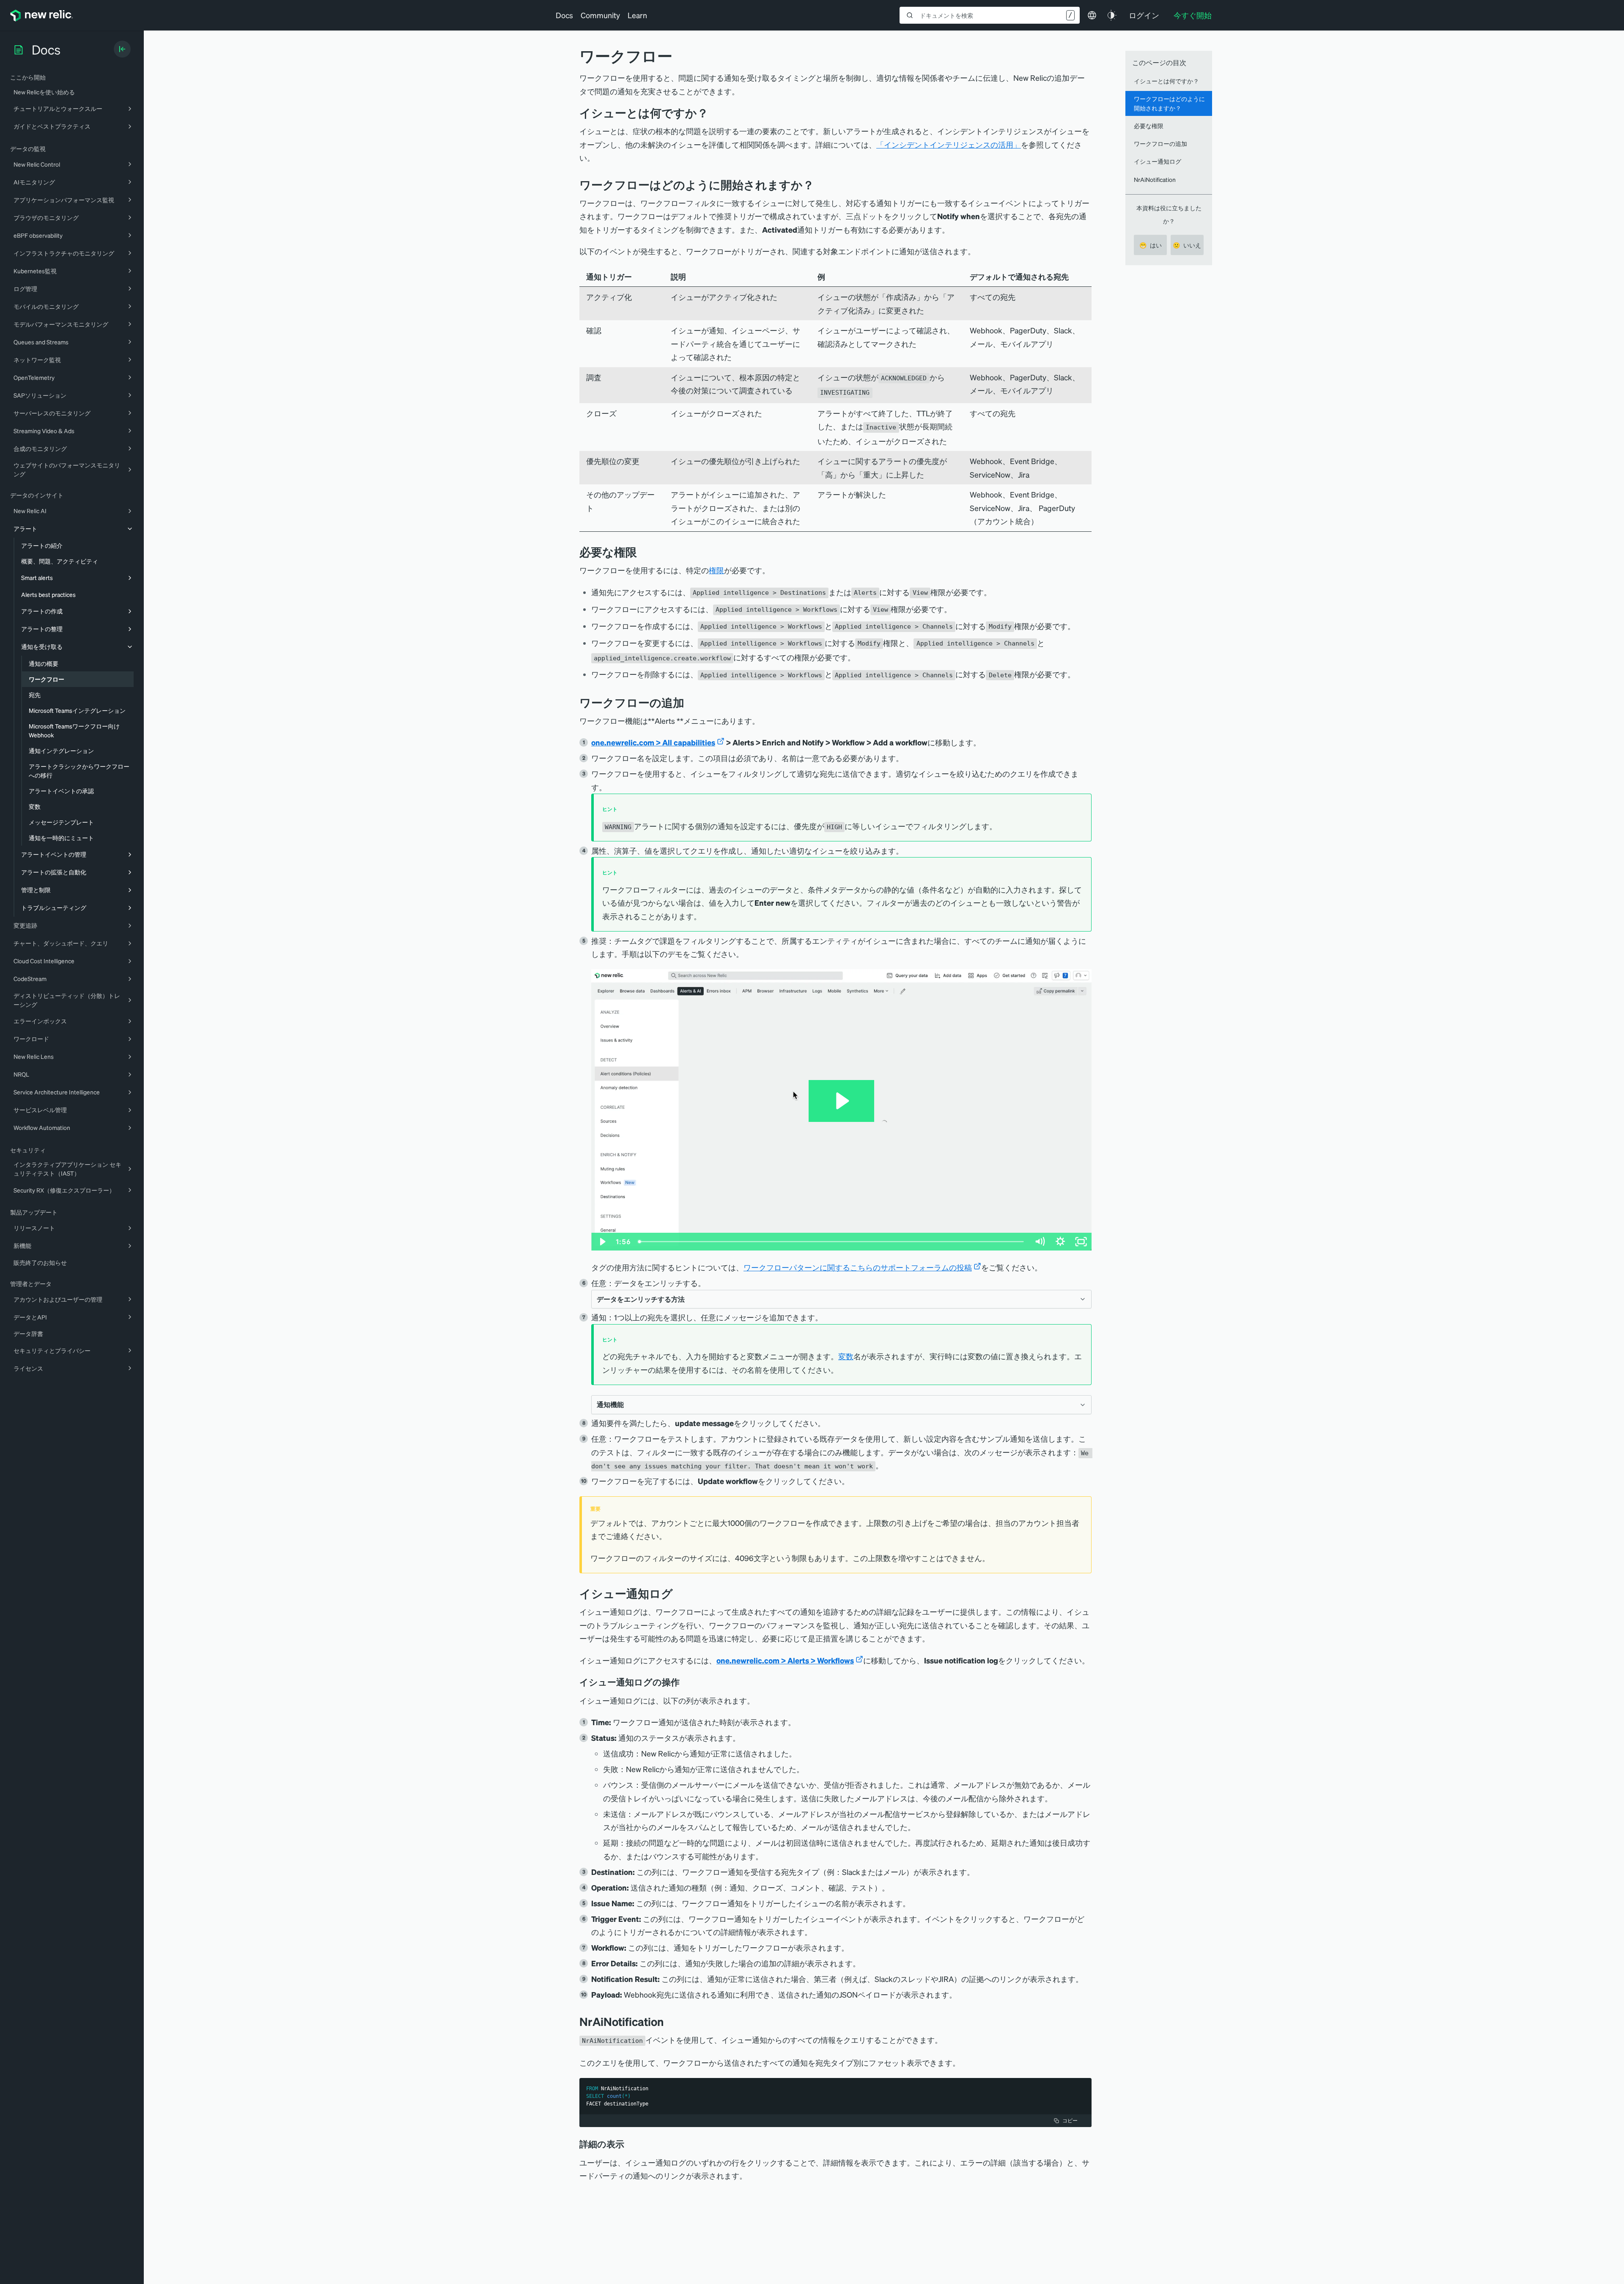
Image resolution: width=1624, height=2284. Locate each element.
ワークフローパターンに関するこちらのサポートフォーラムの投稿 (858, 1267)
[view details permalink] (630, 2144)
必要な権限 (1149, 126)
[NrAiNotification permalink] (670, 2022)
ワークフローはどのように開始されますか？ (1169, 103)
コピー (1070, 2120)
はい (1151, 245)
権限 (716, 570)
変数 (846, 1356)
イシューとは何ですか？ (1166, 81)
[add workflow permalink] (691, 702)
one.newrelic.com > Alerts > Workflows (785, 1660)
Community (600, 15)
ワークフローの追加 (1160, 143)
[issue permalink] (715, 113)
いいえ (1187, 245)
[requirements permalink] (643, 552)
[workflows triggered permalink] (820, 185)
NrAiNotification (1155, 179)
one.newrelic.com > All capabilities (653, 742)
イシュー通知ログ (1158, 161)
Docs (564, 15)
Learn (637, 15)
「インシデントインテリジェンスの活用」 (949, 144)
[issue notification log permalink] (679, 1593)
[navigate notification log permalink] (686, 1682)
